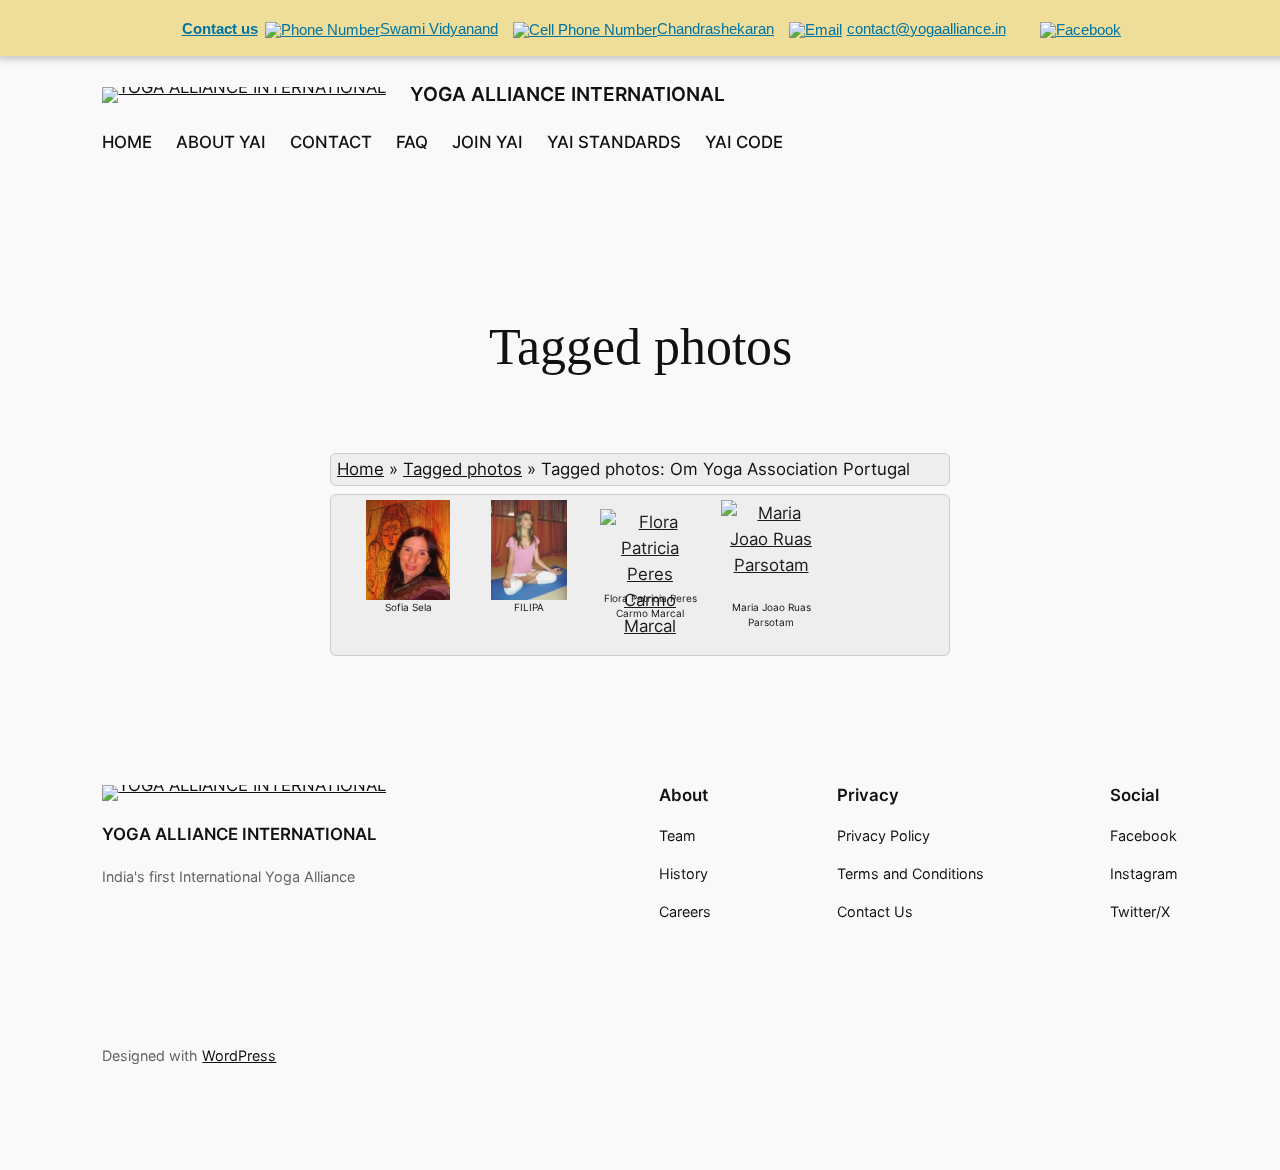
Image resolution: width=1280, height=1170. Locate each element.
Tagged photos (462, 469)
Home (360, 469)
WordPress (239, 1055)
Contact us (220, 28)
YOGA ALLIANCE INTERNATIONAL (567, 94)
